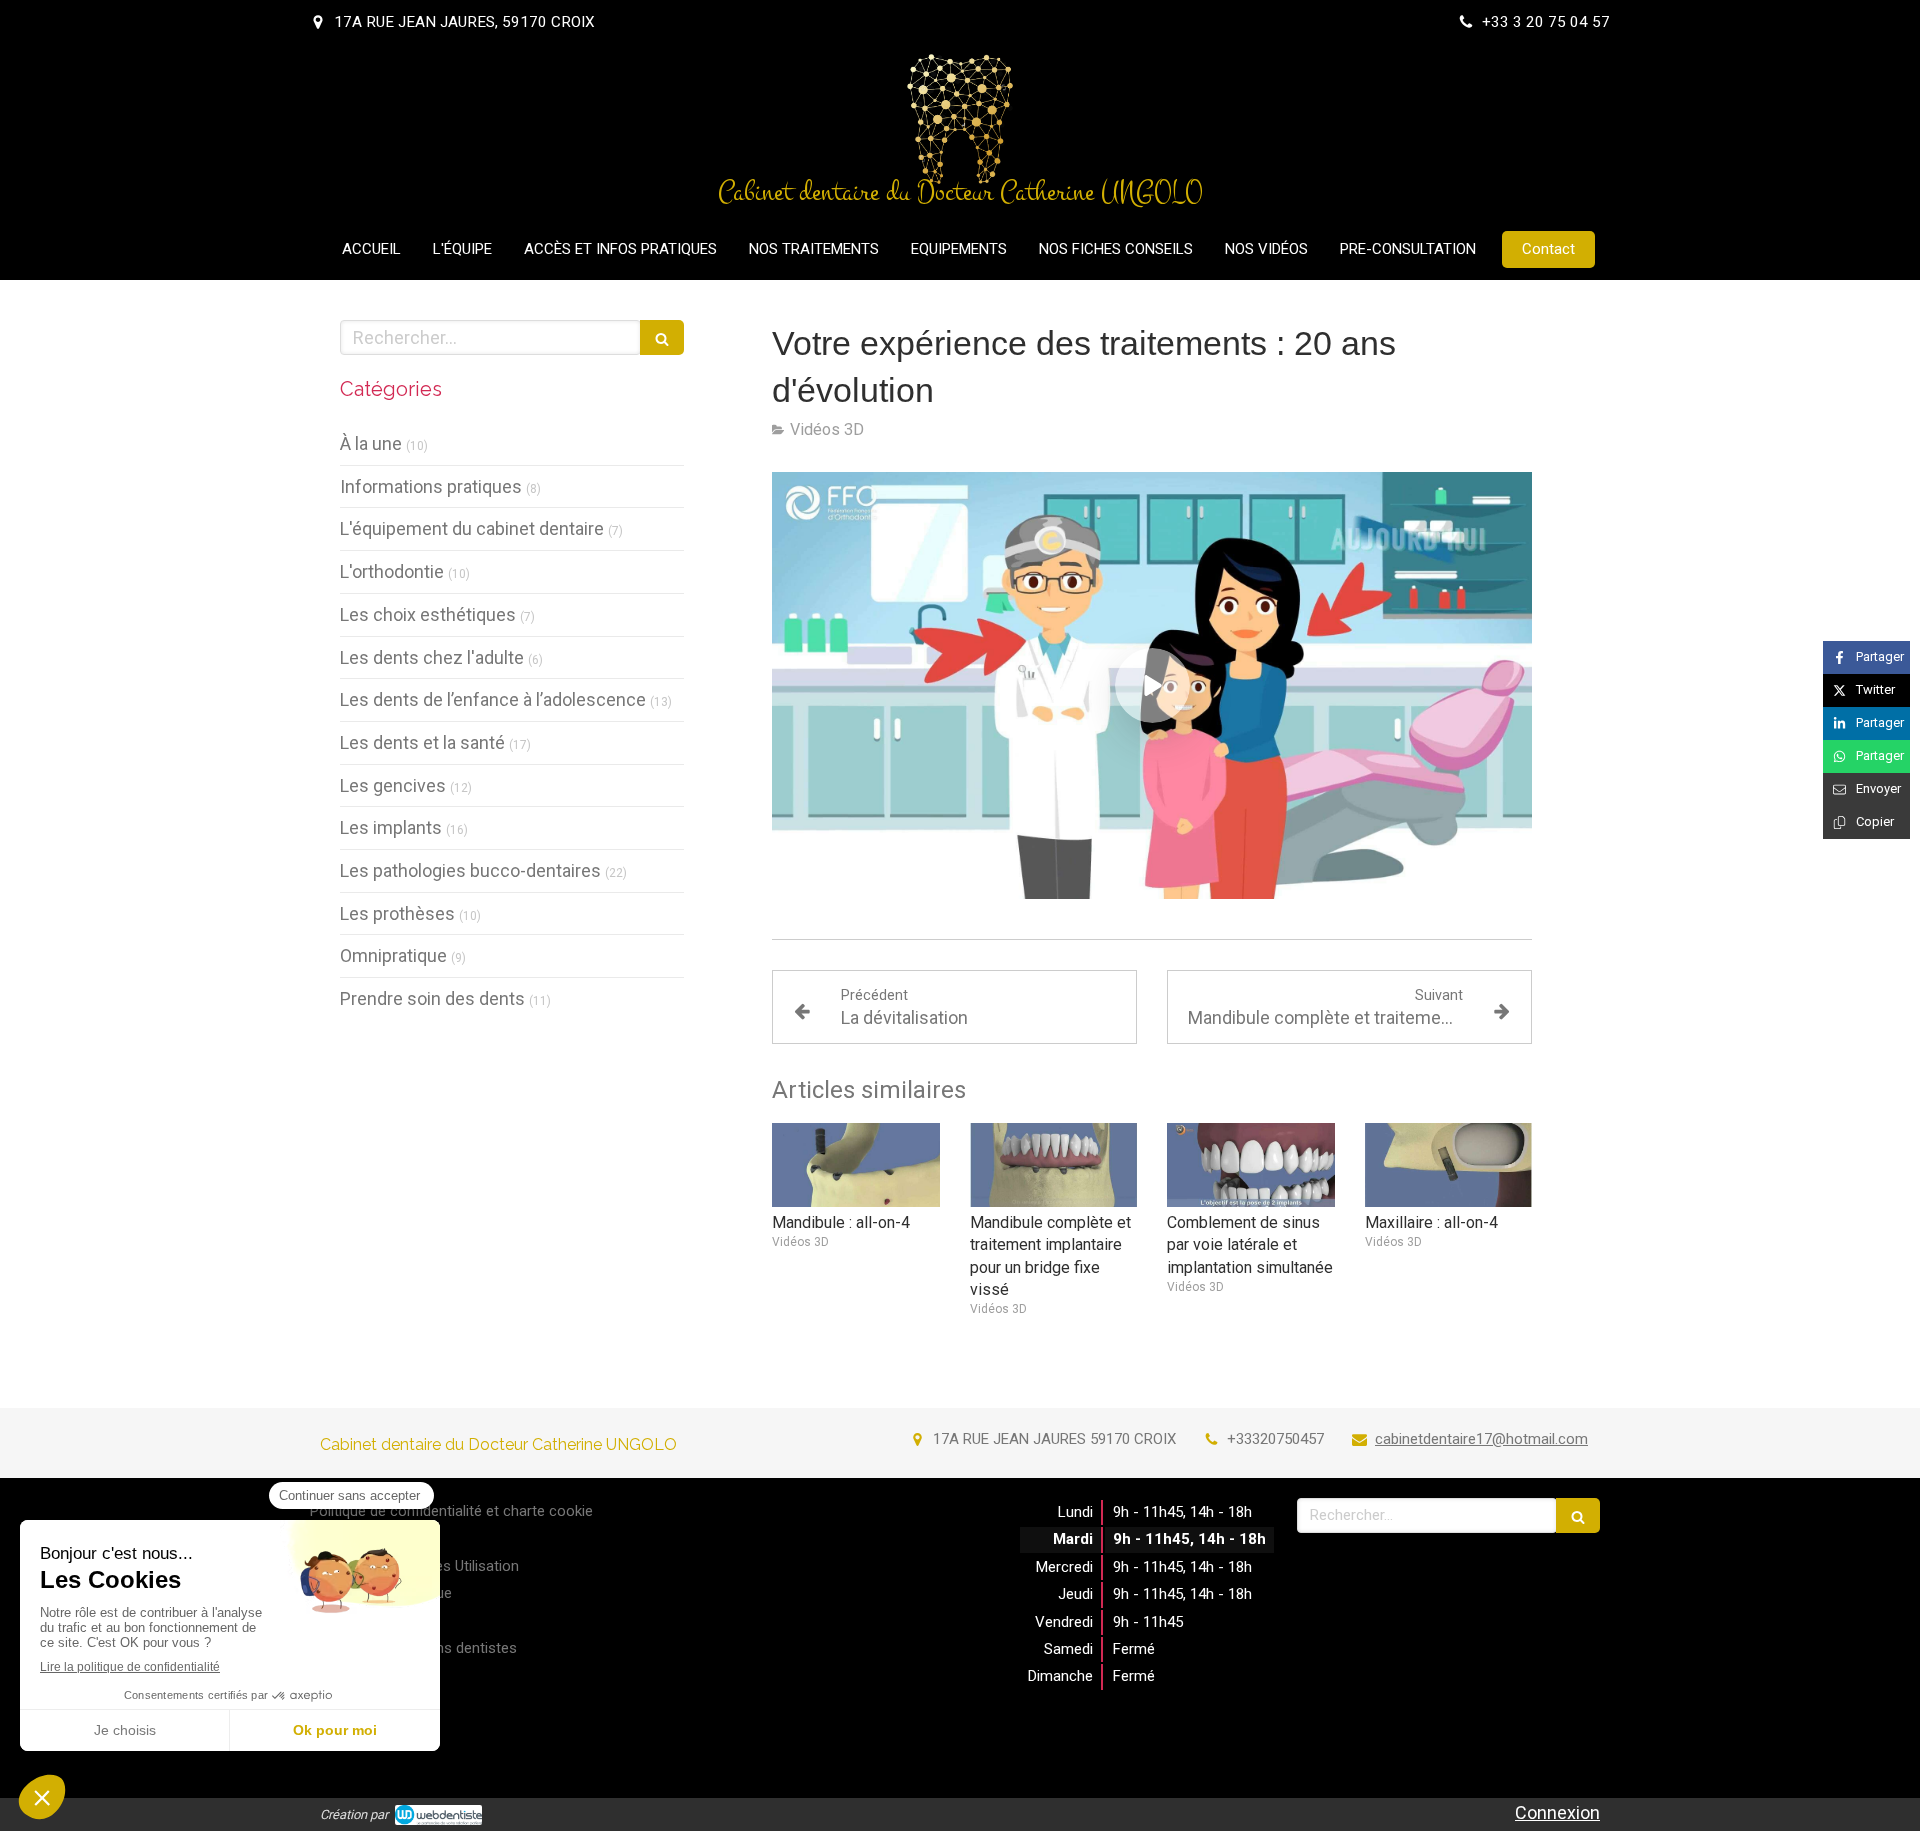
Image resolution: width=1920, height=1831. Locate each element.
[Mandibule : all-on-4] (856, 1165)
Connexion (1557, 1812)
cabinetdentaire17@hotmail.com (1481, 1439)
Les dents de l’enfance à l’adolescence (493, 699)
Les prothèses (397, 913)
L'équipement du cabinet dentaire (472, 528)
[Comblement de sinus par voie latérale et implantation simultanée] (1251, 1165)
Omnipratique (393, 955)
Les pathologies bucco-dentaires (470, 870)
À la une (371, 443)
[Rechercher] (662, 337)
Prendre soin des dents (432, 998)
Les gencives (393, 785)
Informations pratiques (431, 486)
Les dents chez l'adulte (432, 657)
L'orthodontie (392, 571)
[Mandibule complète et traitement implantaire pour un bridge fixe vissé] (1054, 1165)
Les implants (391, 827)
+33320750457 (1275, 1439)
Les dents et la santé (422, 742)
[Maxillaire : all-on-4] (1449, 1165)
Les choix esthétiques (428, 614)
